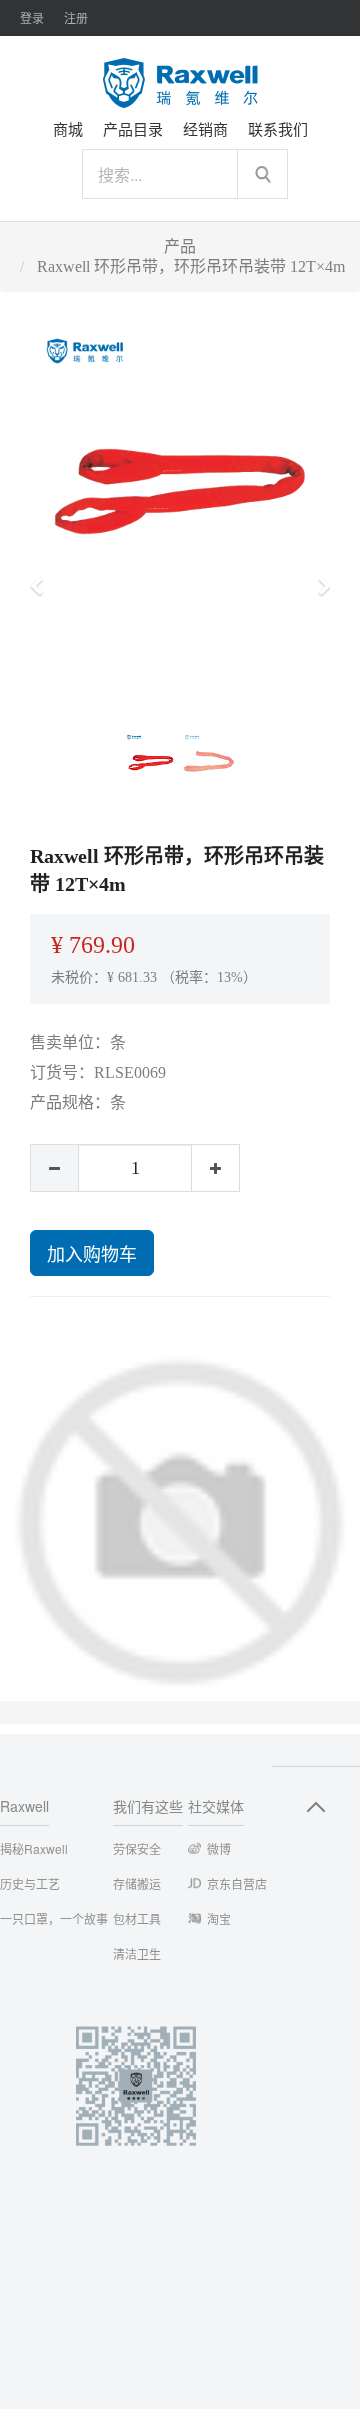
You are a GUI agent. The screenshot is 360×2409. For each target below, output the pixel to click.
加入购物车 (92, 1253)
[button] (42, 577)
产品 (180, 246)
